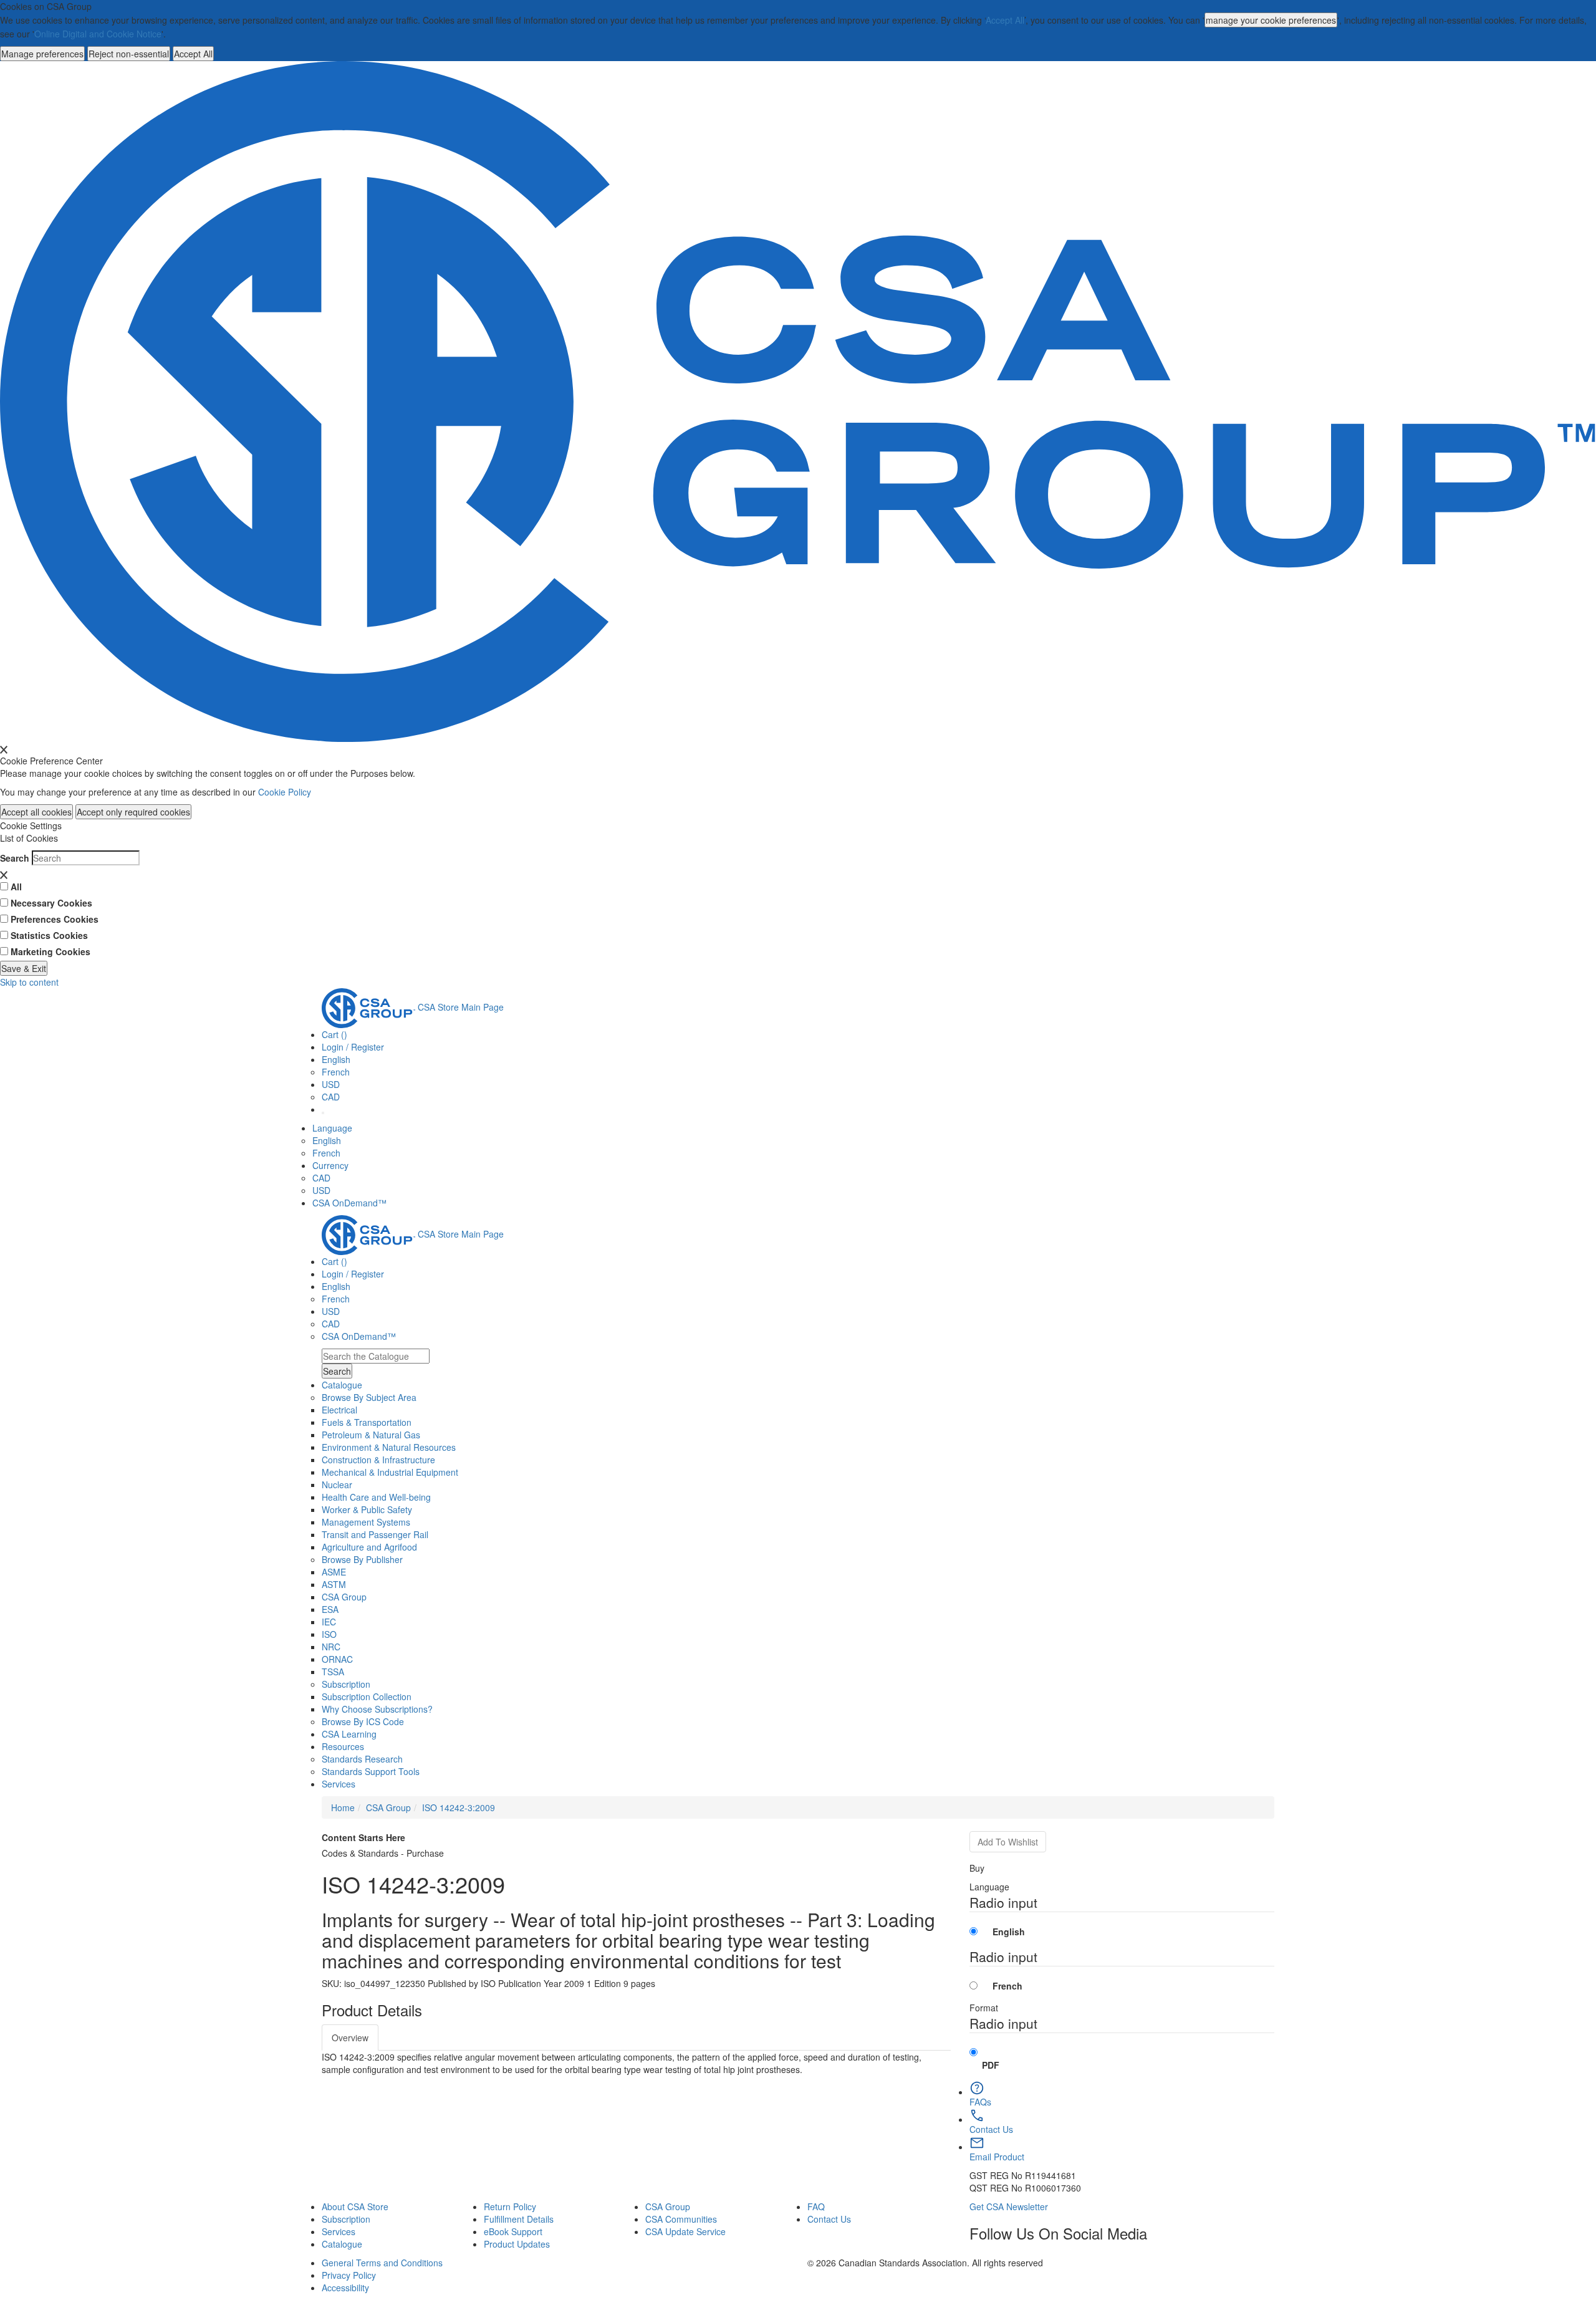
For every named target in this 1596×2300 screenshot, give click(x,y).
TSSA (333, 1672)
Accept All (1005, 20)
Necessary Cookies (51, 903)
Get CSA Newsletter (1009, 2206)
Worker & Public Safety (367, 1509)
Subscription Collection (367, 1696)
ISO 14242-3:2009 (459, 1807)
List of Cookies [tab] (29, 838)
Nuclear (337, 1484)
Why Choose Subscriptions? (377, 1709)
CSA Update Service (685, 2231)
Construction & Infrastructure (378, 1460)
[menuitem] (798, 1410)
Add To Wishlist (1008, 1842)
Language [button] (332, 1128)
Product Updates (517, 2244)
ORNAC (337, 1659)
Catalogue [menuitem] (342, 1385)
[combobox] (376, 1356)
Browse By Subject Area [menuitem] (369, 1397)
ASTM (334, 1584)
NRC (331, 1647)
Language (989, 1887)
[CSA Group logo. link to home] (798, 400)
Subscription (346, 2219)
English (327, 1140)
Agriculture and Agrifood (369, 1547)
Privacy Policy (349, 2275)
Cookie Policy (285, 792)
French (336, 1072)
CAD (331, 1097)
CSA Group (344, 1597)
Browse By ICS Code (363, 1721)
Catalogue (342, 2244)
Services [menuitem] (339, 1784)
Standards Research (362, 1759)
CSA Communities (681, 2219)
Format (984, 2008)
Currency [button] (330, 1165)
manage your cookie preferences (1271, 20)
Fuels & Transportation (367, 1422)
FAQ (816, 2206)
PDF (991, 2065)
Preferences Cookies (55, 919)
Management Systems (366, 1522)
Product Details (372, 2010)
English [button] (336, 1059)
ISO (329, 1634)
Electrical (339, 1410)
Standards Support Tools (371, 1771)
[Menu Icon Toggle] (323, 1113)
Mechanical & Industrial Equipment (390, 1472)
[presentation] (4, 749)
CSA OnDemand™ (349, 1203)
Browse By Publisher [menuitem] (362, 1559)
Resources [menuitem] (343, 1746)
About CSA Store (355, 2206)
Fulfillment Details (519, 2219)
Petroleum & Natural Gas (371, 1435)
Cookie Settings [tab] (31, 825)
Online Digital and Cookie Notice (98, 34)
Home (343, 1807)
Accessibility (345, 2288)
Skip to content (29, 982)
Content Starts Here (363, 1837)
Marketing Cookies (50, 951)
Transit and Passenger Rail (375, 1534)
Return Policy (510, 2206)
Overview (350, 2038)
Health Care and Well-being (376, 1497)
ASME (334, 1572)
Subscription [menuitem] (346, 1684)
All (16, 887)
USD (331, 1084)
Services (339, 2231)
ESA (330, 1609)
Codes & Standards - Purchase (383, 1853)
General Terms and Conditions (382, 2263)
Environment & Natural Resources (389, 1447)
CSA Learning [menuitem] (349, 1734)
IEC (329, 1622)
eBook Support (513, 2231)
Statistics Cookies (49, 935)
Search (15, 858)
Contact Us (829, 2219)
